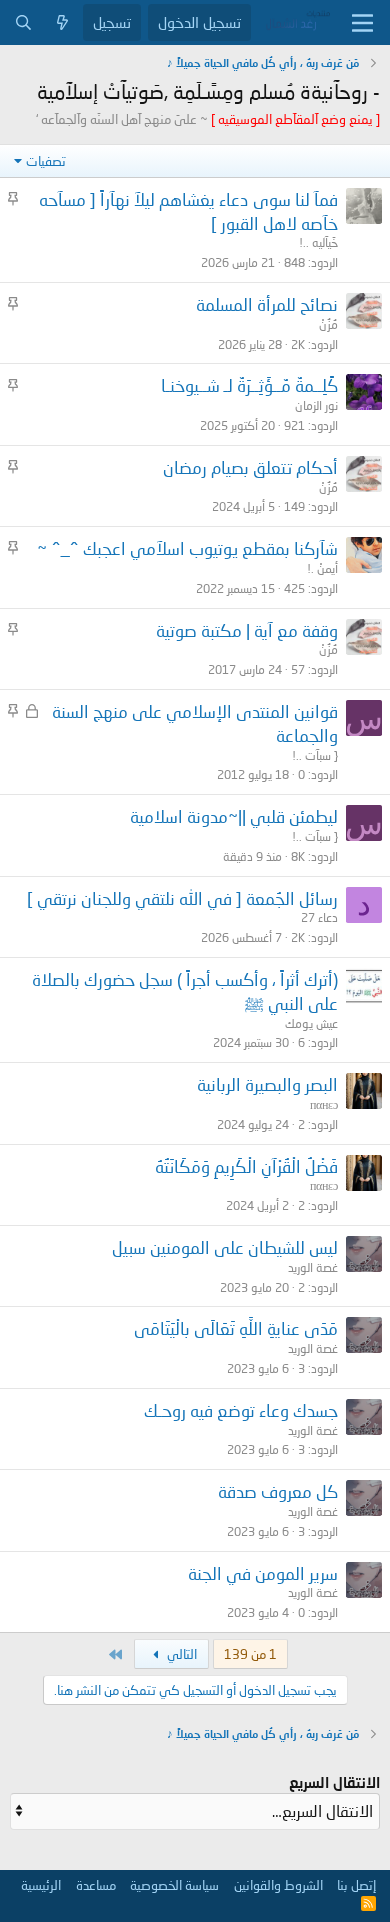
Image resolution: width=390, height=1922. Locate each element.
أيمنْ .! (322, 568)
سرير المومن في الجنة (263, 1573)
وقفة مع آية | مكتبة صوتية (247, 630)
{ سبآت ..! (315, 755)
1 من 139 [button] (250, 1654)
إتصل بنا (356, 1885)
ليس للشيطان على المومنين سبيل (225, 1247)
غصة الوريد (313, 1267)
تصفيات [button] (46, 161)
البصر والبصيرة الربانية (267, 1084)
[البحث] (23, 22)
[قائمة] (362, 23)
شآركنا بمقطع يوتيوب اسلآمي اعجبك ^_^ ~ (187, 548)
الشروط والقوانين (278, 1885)
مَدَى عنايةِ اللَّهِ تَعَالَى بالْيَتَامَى (236, 1328)
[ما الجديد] (62, 22)
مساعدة (96, 1885)
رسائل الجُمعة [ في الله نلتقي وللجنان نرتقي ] (182, 898)
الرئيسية (41, 1885)
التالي (180, 1654)
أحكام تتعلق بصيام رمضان (250, 467)
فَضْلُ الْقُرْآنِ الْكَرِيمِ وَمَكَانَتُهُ (246, 1166)
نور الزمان (316, 405)
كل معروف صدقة (278, 1491)
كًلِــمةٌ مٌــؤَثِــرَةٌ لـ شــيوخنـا (249, 385)
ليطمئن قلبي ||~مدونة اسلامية (234, 816)
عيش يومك (311, 1023)
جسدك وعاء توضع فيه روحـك (241, 1410)
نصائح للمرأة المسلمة (267, 304)
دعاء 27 (319, 917)
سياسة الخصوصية (174, 1885)
